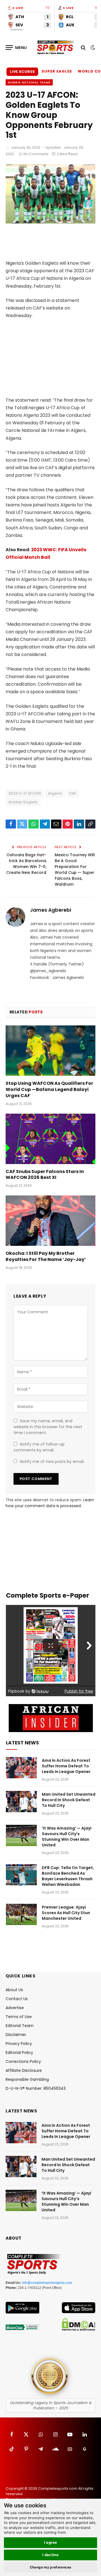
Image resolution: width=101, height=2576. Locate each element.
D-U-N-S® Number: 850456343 (36, 2088)
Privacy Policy (19, 2044)
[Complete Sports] (55, 48)
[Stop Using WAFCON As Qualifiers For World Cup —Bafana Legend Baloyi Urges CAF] (50, 1051)
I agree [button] (51, 2542)
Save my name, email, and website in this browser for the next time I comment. (48, 1427)
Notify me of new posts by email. (52, 1462)
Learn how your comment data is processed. (50, 1503)
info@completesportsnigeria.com (47, 2283)
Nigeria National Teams (29, 82)
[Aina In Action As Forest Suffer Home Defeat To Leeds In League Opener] (21, 1768)
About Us (14, 1990)
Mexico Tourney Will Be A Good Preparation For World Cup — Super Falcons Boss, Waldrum (75, 870)
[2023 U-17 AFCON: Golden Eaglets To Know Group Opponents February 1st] (50, 222)
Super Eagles (57, 71)
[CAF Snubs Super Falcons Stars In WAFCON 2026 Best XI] (50, 1139)
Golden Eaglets (23, 802)
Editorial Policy (19, 2053)
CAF (73, 793)
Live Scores (22, 72)
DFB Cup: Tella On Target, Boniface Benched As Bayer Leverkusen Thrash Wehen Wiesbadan (68, 1876)
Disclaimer (16, 2035)
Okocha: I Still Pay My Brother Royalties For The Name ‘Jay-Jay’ (46, 1256)
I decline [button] (51, 2555)
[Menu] (16, 47)
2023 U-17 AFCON (25, 793)
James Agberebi (50, 910)
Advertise (15, 2008)
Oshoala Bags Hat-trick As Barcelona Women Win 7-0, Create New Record (26, 864)
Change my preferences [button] (51, 2567)
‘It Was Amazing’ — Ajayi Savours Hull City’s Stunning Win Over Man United (67, 1837)
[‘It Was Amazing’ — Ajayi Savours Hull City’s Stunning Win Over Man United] (21, 1835)
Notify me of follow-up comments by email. (39, 1447)
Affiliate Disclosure (24, 2070)
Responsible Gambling (27, 2079)
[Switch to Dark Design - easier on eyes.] (92, 48)
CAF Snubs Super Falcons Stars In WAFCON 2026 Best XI (45, 1175)
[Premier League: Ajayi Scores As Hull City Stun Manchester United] (21, 1914)
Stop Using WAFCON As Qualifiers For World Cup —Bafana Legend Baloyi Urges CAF (49, 1089)
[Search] (83, 47)
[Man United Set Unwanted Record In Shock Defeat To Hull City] (21, 1802)
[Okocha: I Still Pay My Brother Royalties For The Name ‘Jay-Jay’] (50, 1221)
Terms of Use (19, 2017)
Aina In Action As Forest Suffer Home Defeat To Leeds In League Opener (66, 1766)
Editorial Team (20, 2026)
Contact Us (17, 1999)
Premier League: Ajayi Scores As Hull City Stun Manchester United (66, 1913)
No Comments (36, 154)
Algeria (55, 793)
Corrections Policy (23, 2061)
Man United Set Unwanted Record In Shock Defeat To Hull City (69, 1800)
